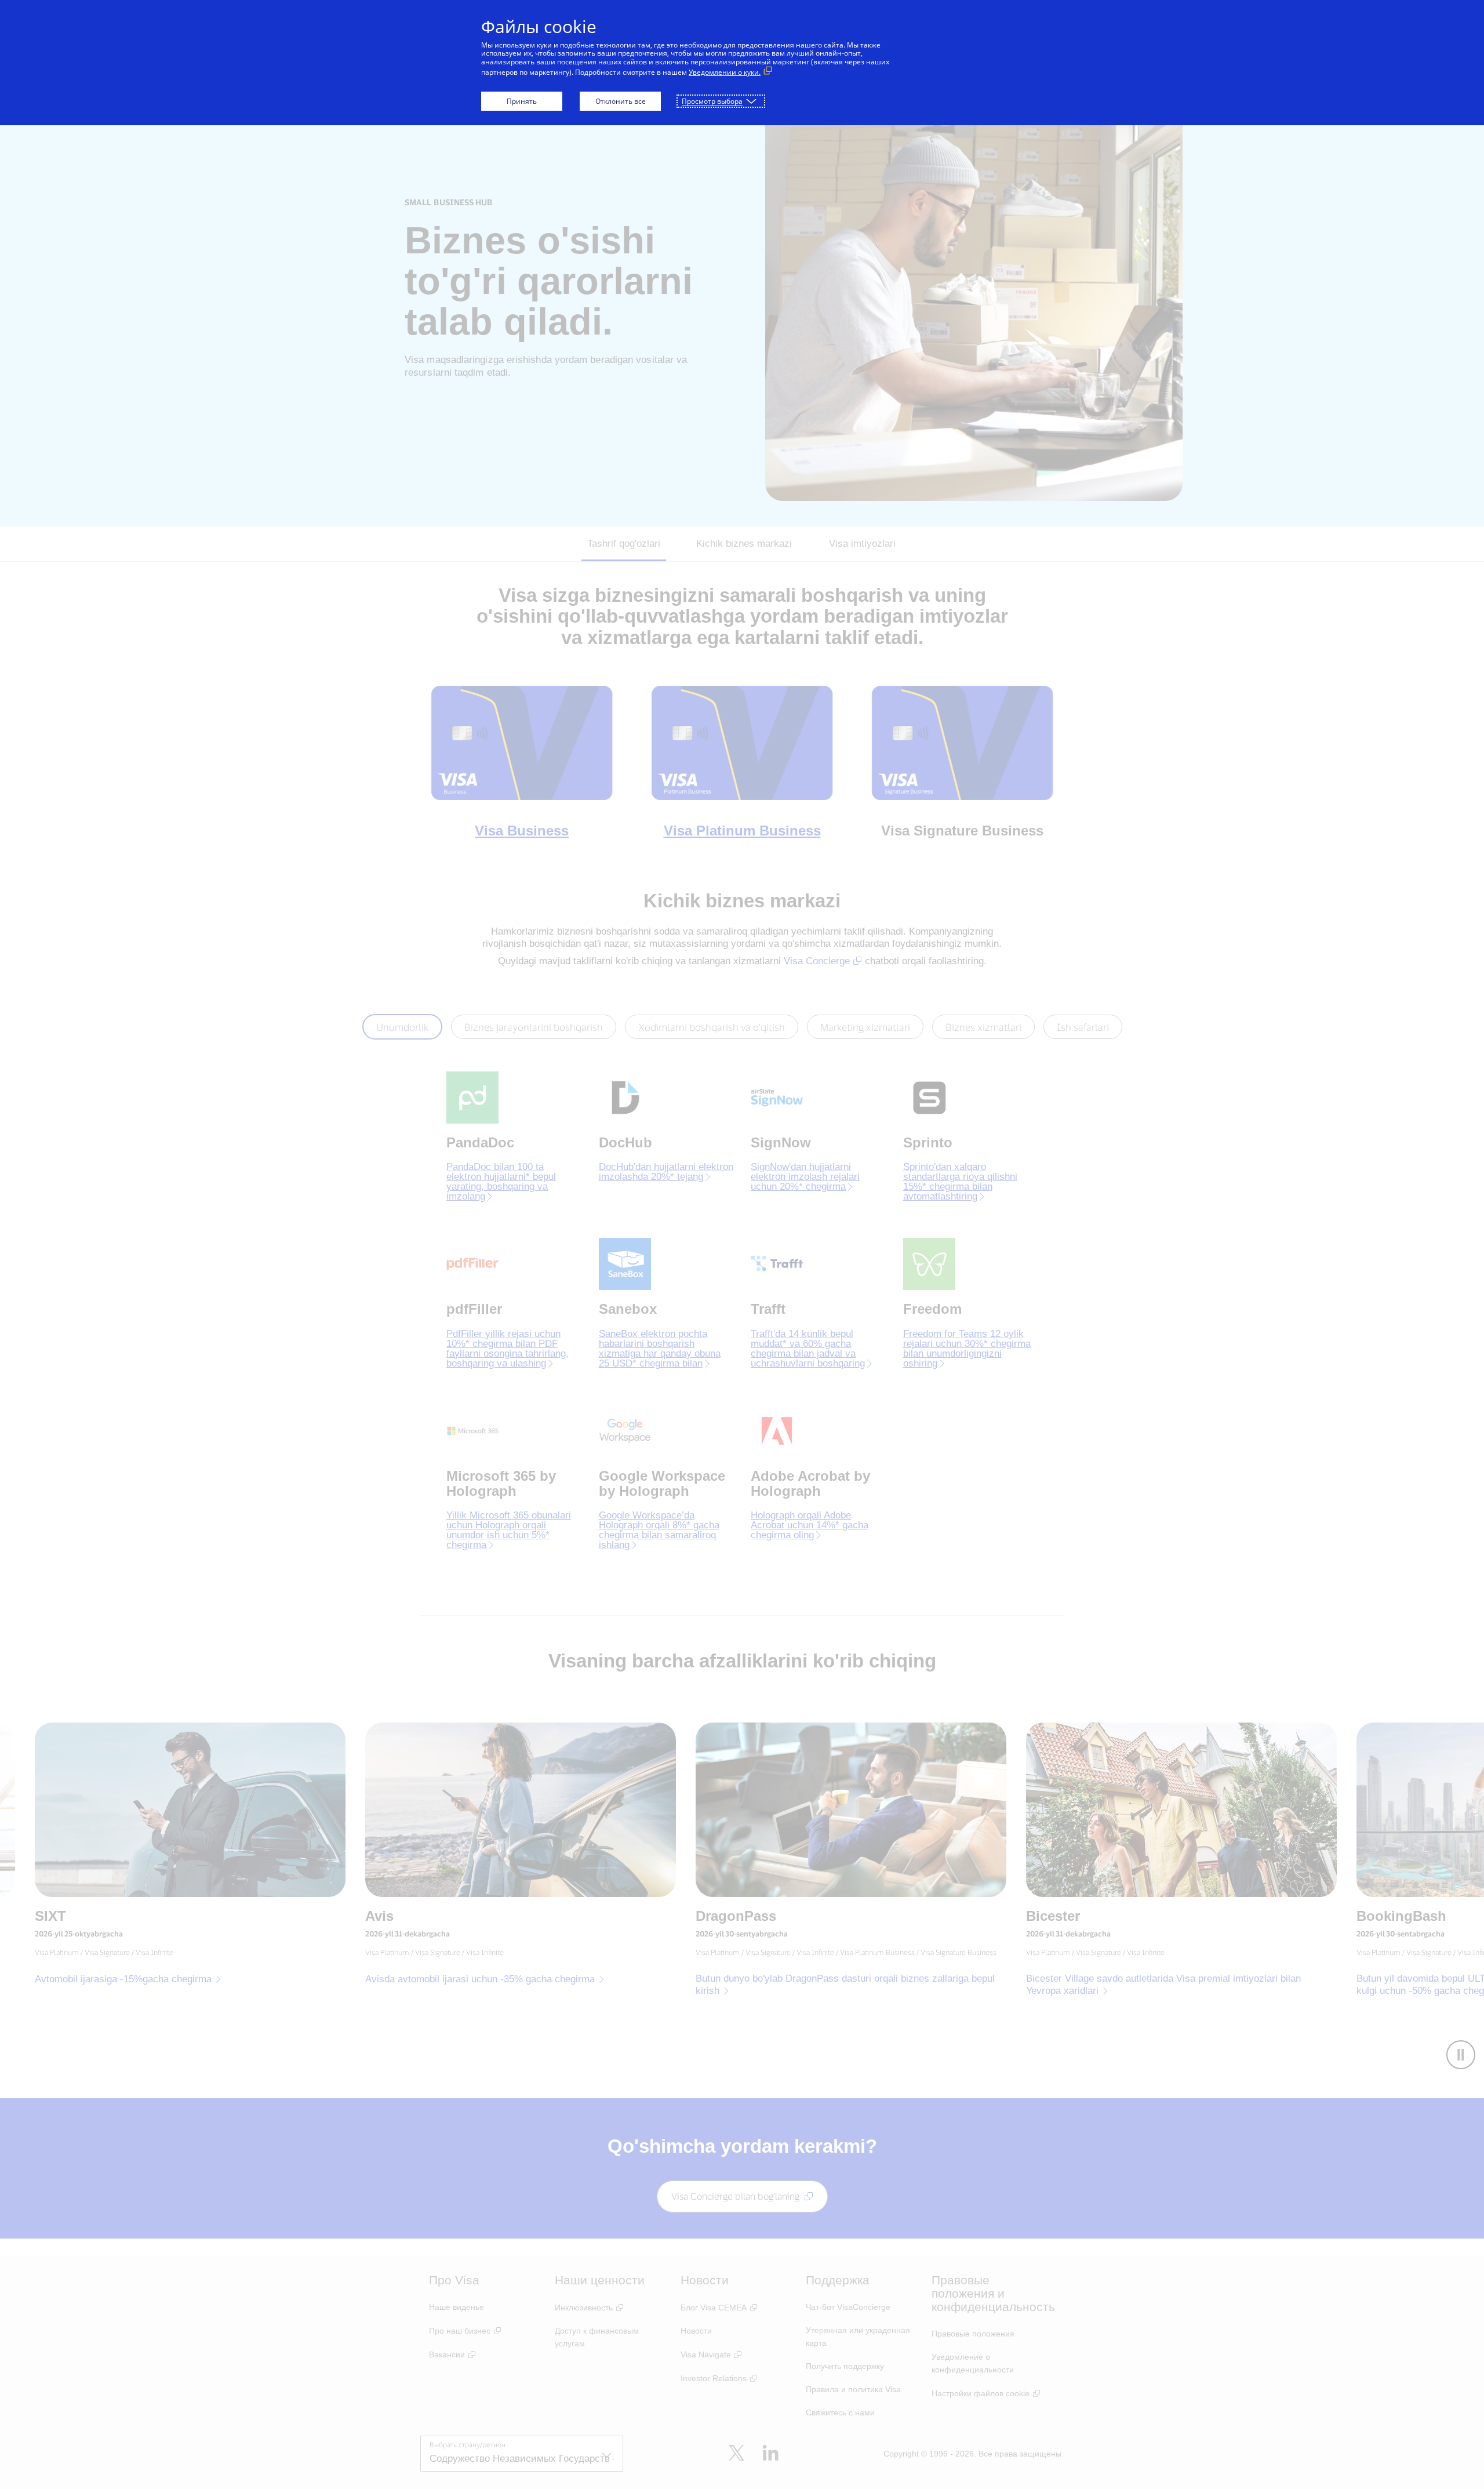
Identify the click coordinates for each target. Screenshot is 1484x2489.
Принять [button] (522, 101)
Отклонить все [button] (621, 101)
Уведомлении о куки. (725, 72)
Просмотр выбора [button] (712, 101)
